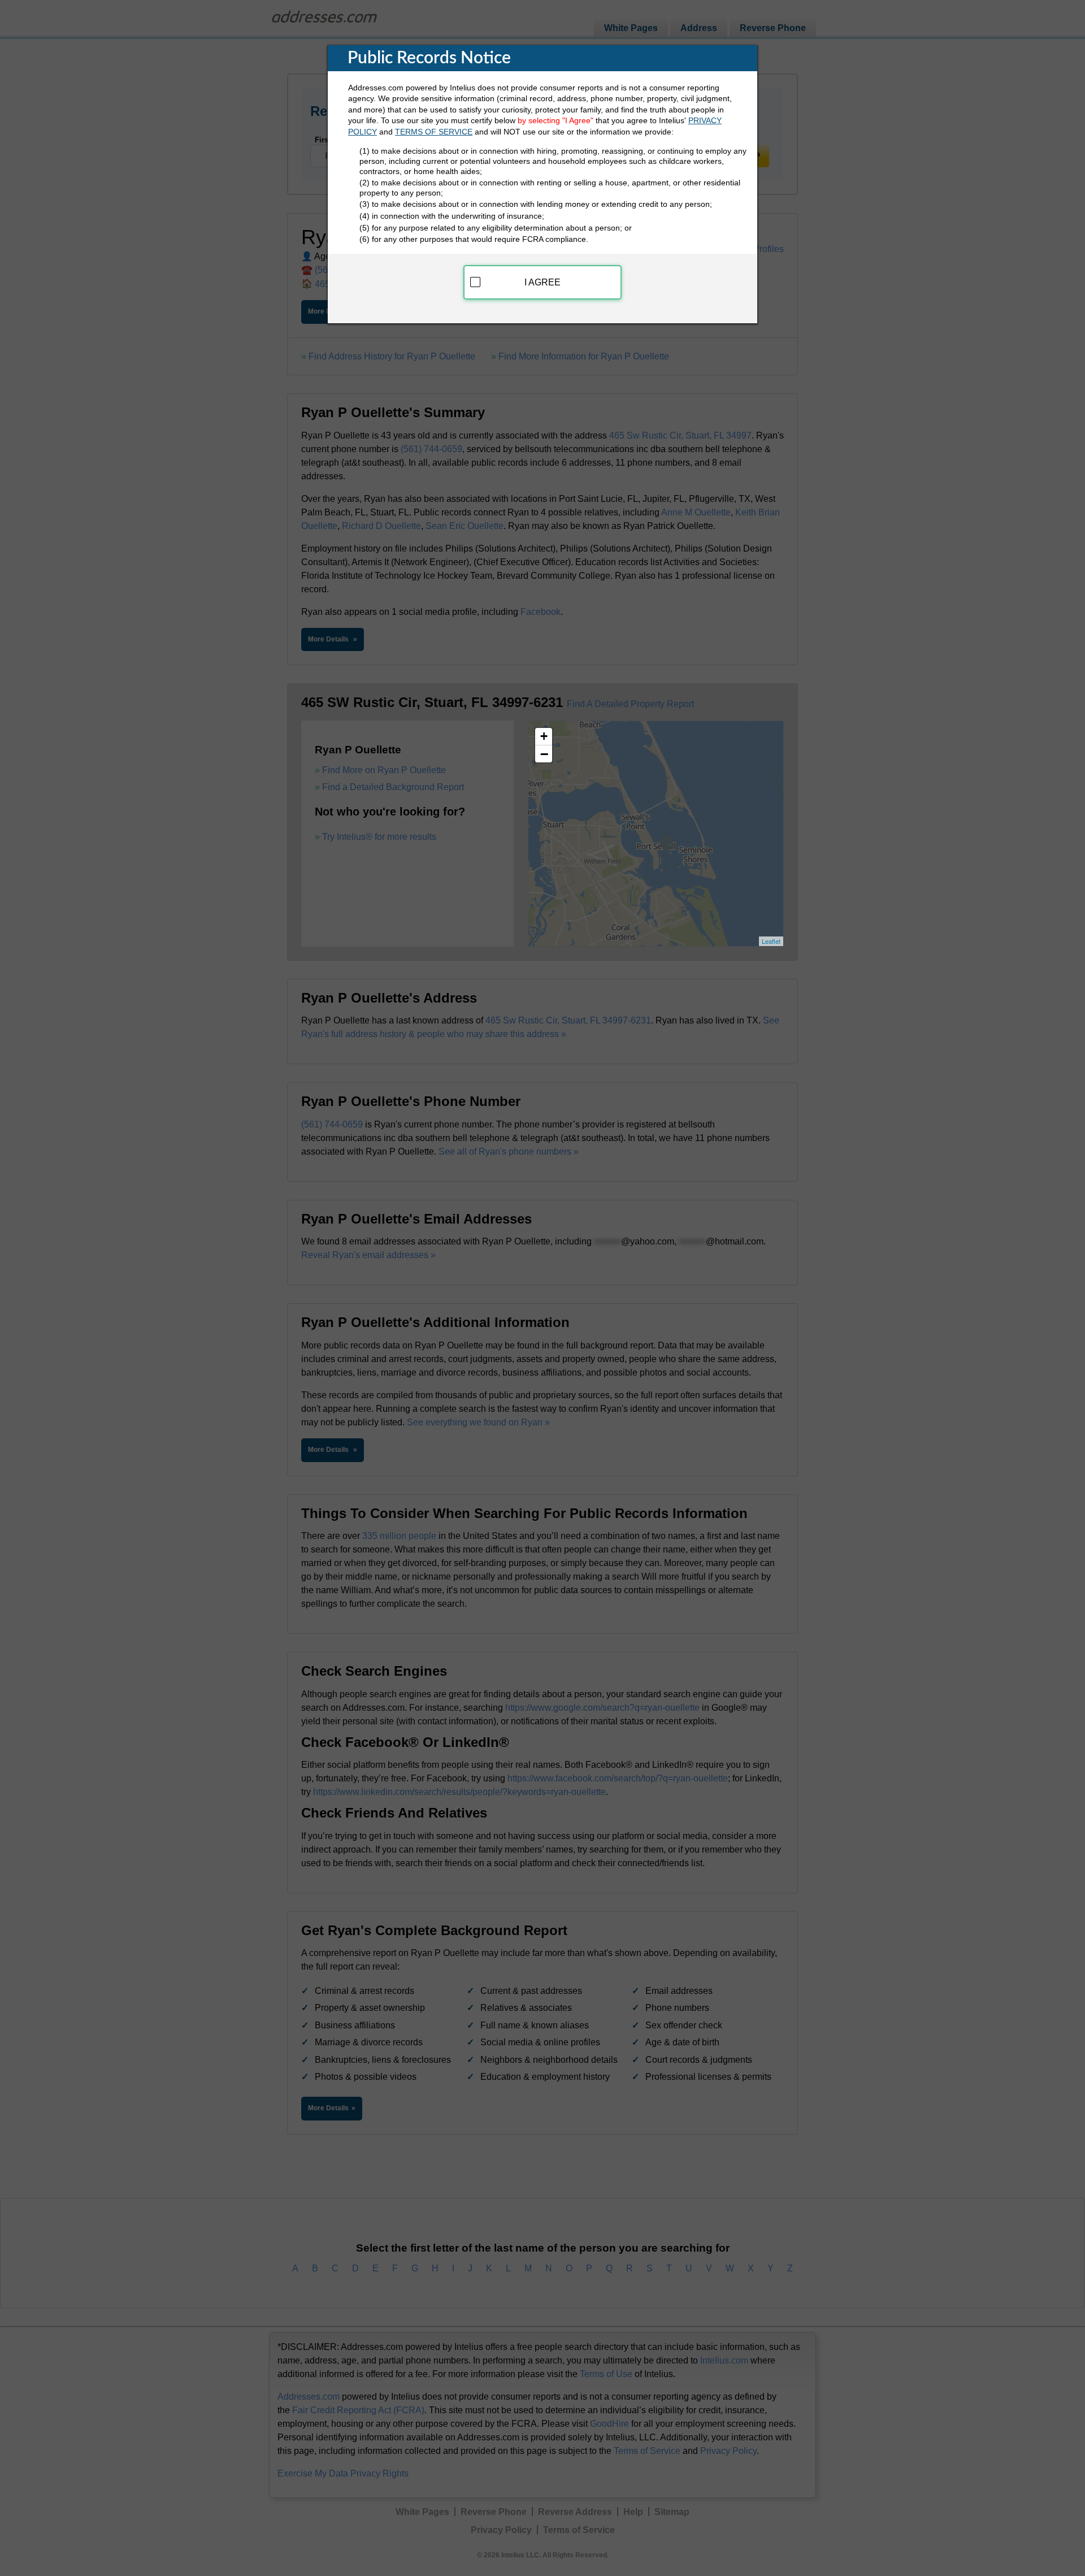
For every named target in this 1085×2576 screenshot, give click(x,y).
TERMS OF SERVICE (434, 132)
